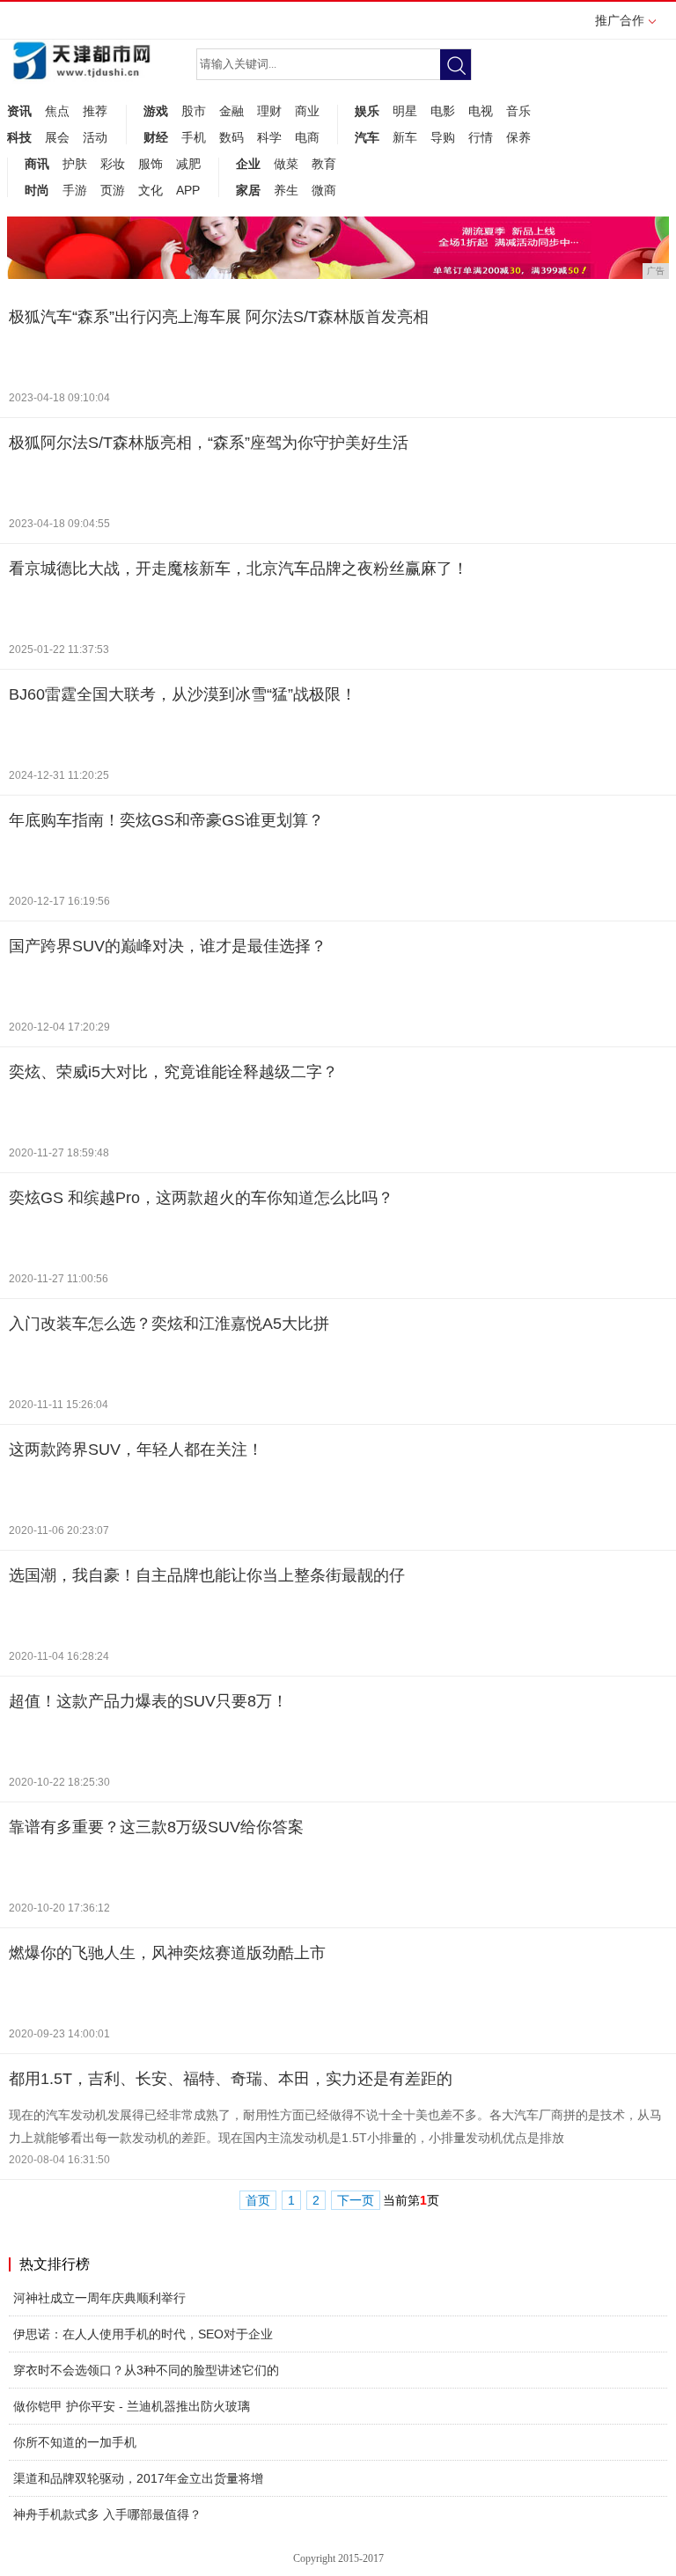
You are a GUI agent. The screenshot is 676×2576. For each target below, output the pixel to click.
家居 (248, 190)
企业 (248, 164)
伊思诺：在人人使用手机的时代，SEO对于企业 (143, 2334)
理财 (269, 111)
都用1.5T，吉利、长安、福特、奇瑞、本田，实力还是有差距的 (231, 2079)
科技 (19, 137)
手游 (75, 190)
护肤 (75, 164)
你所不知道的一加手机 (75, 2442)
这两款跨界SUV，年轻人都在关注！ (136, 1449)
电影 (443, 111)
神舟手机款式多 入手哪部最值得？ (107, 2514)
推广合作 (620, 20)
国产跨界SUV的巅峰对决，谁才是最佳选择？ (168, 946)
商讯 (37, 164)
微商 (324, 190)
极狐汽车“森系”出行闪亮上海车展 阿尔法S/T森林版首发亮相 (219, 317)
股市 (194, 111)
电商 (307, 137)
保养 (518, 137)
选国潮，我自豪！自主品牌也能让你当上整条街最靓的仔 (207, 1575)
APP (188, 190)
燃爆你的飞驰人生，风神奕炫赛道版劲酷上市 (167, 1953)
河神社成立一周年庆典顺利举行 (99, 2298)
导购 (443, 137)
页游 (113, 190)
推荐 (95, 111)
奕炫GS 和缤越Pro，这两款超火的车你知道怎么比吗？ (201, 1198)
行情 (481, 137)
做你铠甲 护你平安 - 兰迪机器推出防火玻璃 (132, 2406)
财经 (156, 137)
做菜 (286, 164)
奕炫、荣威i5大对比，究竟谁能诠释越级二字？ (173, 1072)
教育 (324, 164)
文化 (151, 190)
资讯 (19, 111)
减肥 (188, 164)
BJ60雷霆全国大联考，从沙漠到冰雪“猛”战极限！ (183, 694)
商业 (307, 111)
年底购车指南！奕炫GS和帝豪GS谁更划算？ (166, 820)
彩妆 (113, 164)
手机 (194, 137)
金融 (231, 111)
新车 (405, 137)
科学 (269, 137)
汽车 (367, 137)
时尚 (37, 190)
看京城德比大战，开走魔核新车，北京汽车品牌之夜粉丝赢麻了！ (239, 569)
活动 (95, 137)
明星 (405, 111)
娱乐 (367, 111)
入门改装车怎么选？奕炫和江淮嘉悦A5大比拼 (169, 1324)
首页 (258, 2201)
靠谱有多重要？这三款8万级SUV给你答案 (156, 1827)
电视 (481, 111)
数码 (231, 137)
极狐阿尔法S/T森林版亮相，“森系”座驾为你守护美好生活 (209, 443)
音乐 (518, 111)
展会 (57, 137)
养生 (286, 190)
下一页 (356, 2201)
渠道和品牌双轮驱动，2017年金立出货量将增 (138, 2478)
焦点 (57, 111)
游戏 (156, 111)
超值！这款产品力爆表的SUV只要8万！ (148, 1701)
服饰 (151, 164)
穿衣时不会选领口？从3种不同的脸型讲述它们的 (146, 2370)
